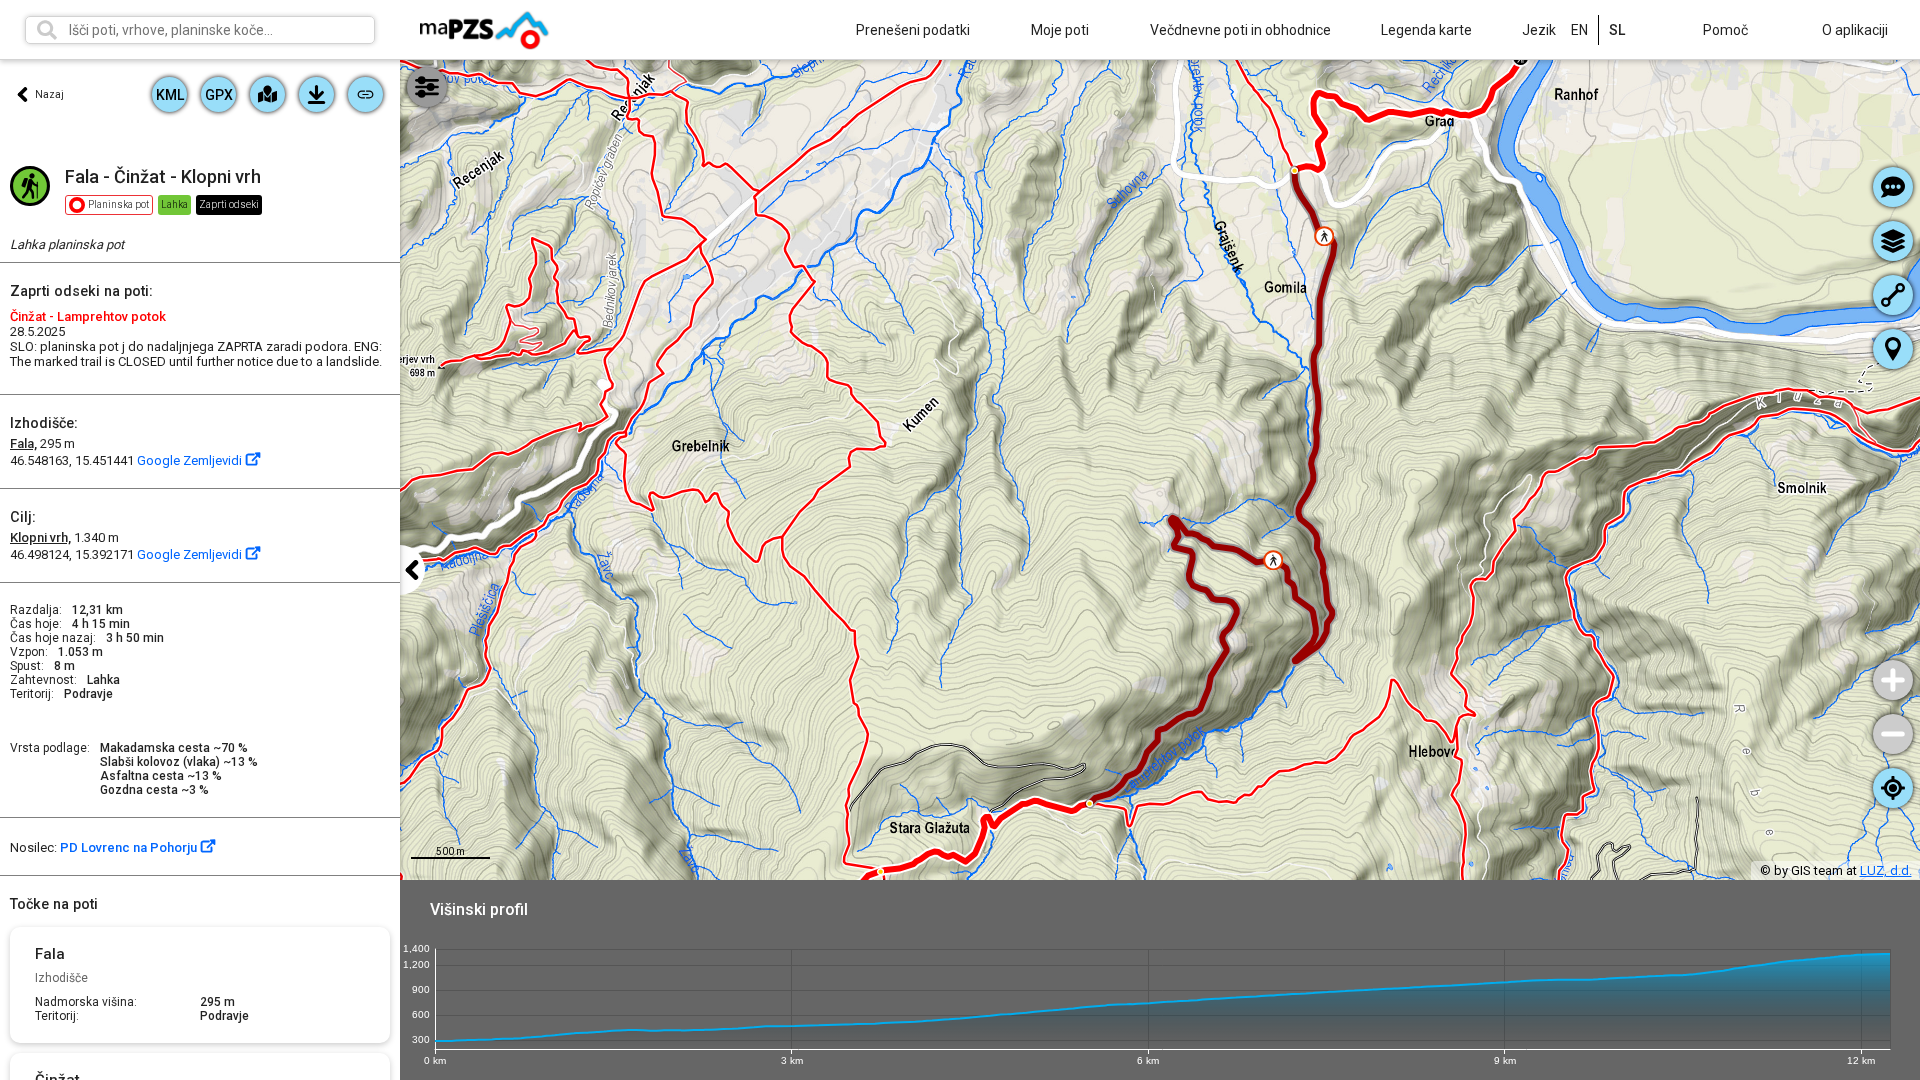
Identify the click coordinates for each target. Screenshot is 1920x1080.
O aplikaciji (1855, 30)
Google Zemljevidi (191, 460)
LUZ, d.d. (1886, 870)
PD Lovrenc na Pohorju (130, 847)
